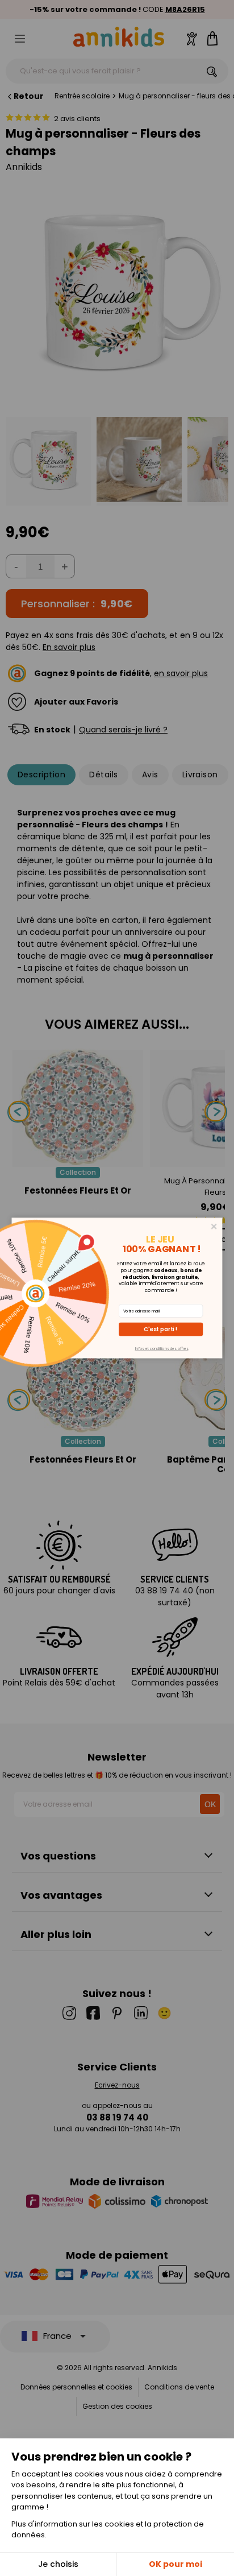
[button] (161, 1330)
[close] (214, 1227)
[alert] (117, 1288)
